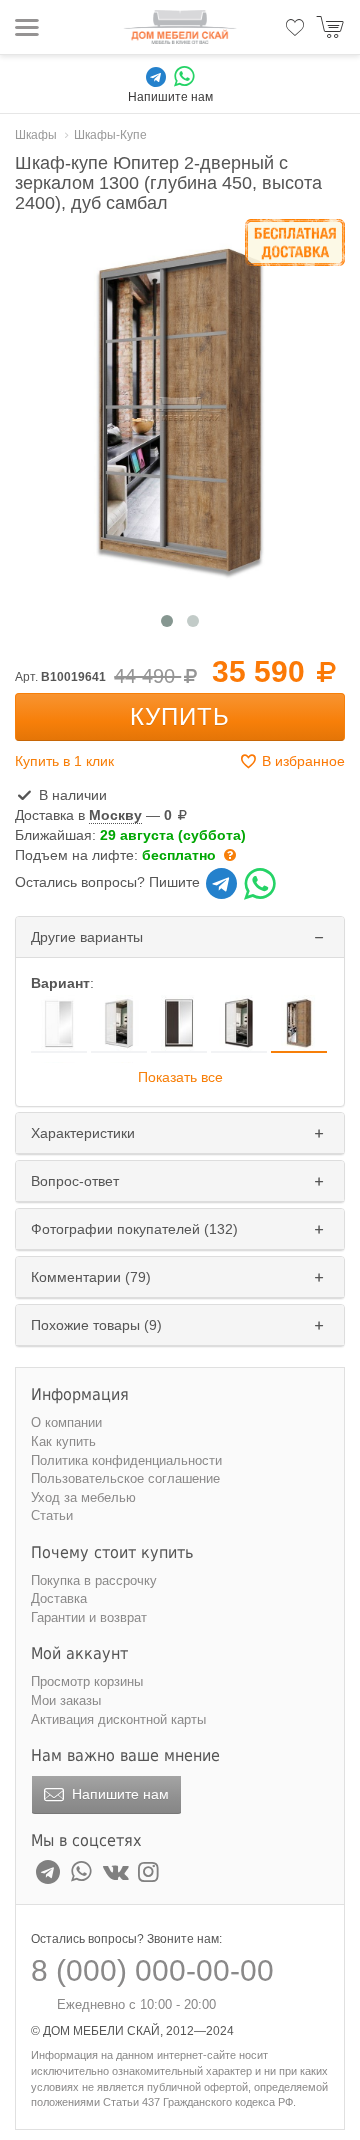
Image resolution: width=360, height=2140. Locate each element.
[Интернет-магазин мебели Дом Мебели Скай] (180, 27)
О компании (66, 1422)
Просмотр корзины (87, 1681)
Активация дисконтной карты (118, 1719)
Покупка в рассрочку (94, 1580)
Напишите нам (118, 1794)
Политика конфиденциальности (126, 1460)
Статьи (52, 1515)
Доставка (59, 1598)
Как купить (63, 1441)
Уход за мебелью (83, 1497)
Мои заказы (66, 1700)
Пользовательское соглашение (125, 1478)
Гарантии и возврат (89, 1617)
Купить (180, 716)
